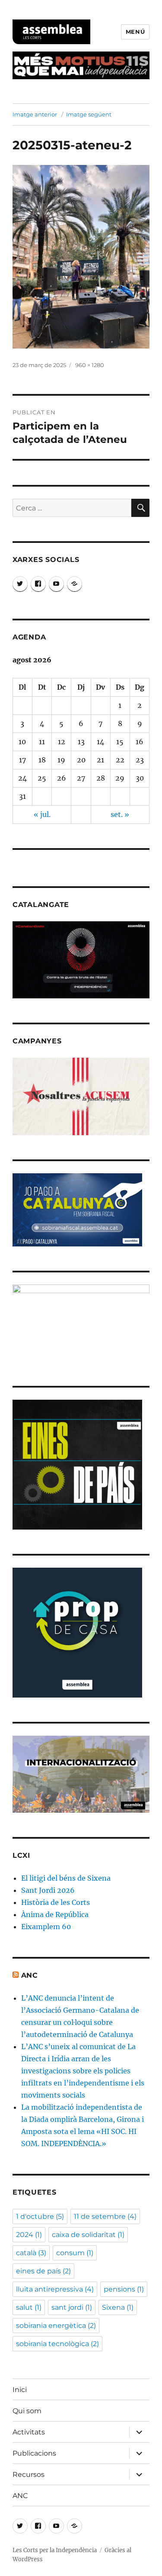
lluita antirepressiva (55, 2289)
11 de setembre (105, 2216)
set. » (120, 814)
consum (75, 2253)
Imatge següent (89, 114)
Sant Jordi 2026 (48, 1890)
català (31, 2253)
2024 (29, 2235)
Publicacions (34, 2453)
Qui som (27, 2411)
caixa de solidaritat (88, 2235)
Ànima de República (55, 1914)
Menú (135, 32)
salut (29, 2307)
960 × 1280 (90, 365)
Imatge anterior (35, 114)
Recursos (29, 2474)
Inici (20, 2390)
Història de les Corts (56, 1902)
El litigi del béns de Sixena (66, 1878)
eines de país (43, 2271)
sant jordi (72, 2307)
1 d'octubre (40, 2216)
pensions (124, 2289)
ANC (30, 1975)
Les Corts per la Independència (55, 2550)
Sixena (118, 2307)
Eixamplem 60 (46, 1927)
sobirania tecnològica (57, 2344)
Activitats (29, 2432)
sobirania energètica (56, 2326)
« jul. (42, 814)
